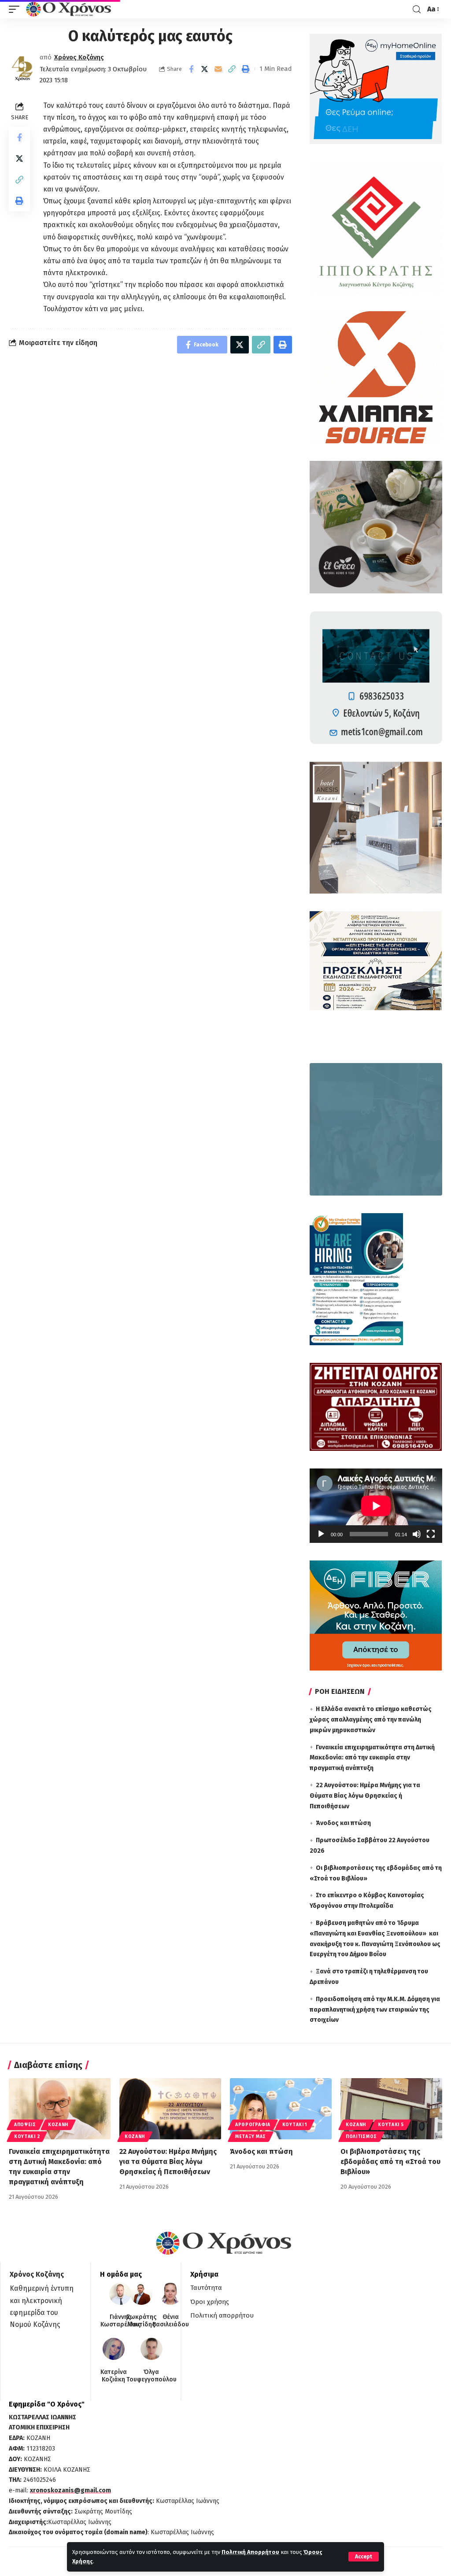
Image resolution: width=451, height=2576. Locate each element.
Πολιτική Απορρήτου (250, 2552)
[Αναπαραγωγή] (321, 1534)
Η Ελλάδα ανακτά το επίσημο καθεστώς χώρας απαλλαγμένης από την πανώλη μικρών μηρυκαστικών (371, 1720)
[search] (417, 9)
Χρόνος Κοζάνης (79, 57)
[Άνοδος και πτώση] (281, 2109)
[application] (376, 1506)
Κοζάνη (58, 2125)
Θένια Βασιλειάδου (171, 2321)
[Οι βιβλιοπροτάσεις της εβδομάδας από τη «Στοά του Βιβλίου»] (391, 2109)
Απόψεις (25, 2125)
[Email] (218, 69)
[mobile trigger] (16, 9)
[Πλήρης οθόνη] (431, 1534)
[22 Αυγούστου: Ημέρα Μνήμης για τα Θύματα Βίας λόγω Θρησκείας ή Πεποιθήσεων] (170, 2109)
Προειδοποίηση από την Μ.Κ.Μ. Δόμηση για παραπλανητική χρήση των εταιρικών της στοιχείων (375, 2010)
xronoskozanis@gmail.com (70, 2490)
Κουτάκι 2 (27, 2137)
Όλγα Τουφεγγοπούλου (152, 2376)
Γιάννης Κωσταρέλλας (120, 2321)
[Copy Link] (232, 69)
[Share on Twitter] (205, 69)
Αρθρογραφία (253, 2125)
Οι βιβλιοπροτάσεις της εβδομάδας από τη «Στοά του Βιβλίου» (390, 2162)
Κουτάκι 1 (295, 2125)
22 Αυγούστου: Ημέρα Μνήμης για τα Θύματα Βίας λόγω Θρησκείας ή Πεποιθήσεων (365, 1796)
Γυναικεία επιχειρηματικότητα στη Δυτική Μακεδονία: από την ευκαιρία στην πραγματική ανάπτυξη (372, 1758)
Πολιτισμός (361, 2137)
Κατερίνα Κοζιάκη (114, 2376)
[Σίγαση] (417, 1534)
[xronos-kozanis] (70, 9)
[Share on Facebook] (191, 69)
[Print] (246, 69)
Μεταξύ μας (251, 2137)
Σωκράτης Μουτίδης (141, 2321)
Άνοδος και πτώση (343, 1823)
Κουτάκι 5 (391, 2125)
